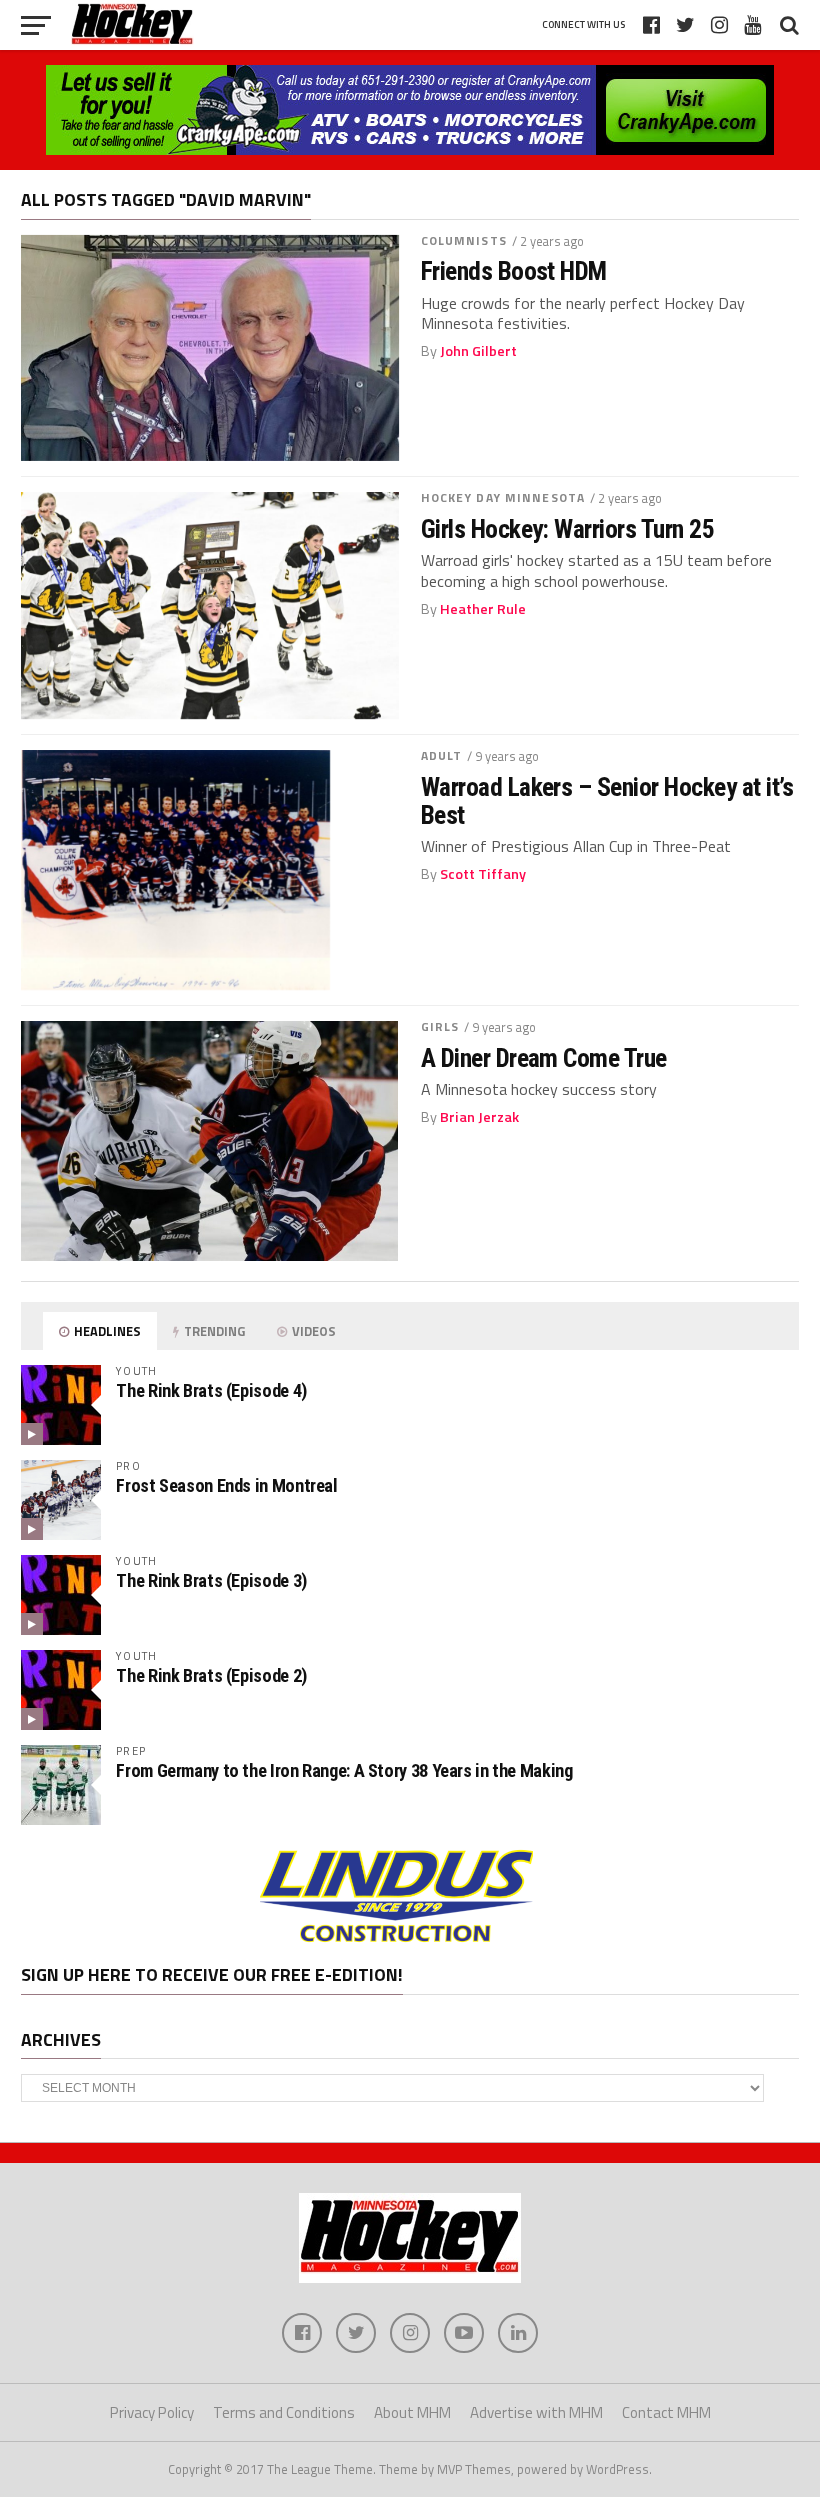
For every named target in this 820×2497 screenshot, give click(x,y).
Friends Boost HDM (514, 271)
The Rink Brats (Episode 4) (211, 1390)
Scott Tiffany (483, 874)
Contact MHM (666, 2412)
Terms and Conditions (284, 2412)
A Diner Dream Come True (544, 1058)
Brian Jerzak (479, 1117)
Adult (442, 755)
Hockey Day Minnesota (503, 497)
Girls (440, 1026)
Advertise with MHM (536, 2412)
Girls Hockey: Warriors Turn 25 (568, 529)
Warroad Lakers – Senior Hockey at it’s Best (607, 801)
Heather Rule (483, 609)
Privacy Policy (152, 2412)
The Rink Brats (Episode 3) (211, 1580)
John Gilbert (478, 351)
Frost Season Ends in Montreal (226, 1485)
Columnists (464, 240)
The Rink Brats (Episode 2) (211, 1675)
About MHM (412, 2412)
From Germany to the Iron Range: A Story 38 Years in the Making (344, 1770)
